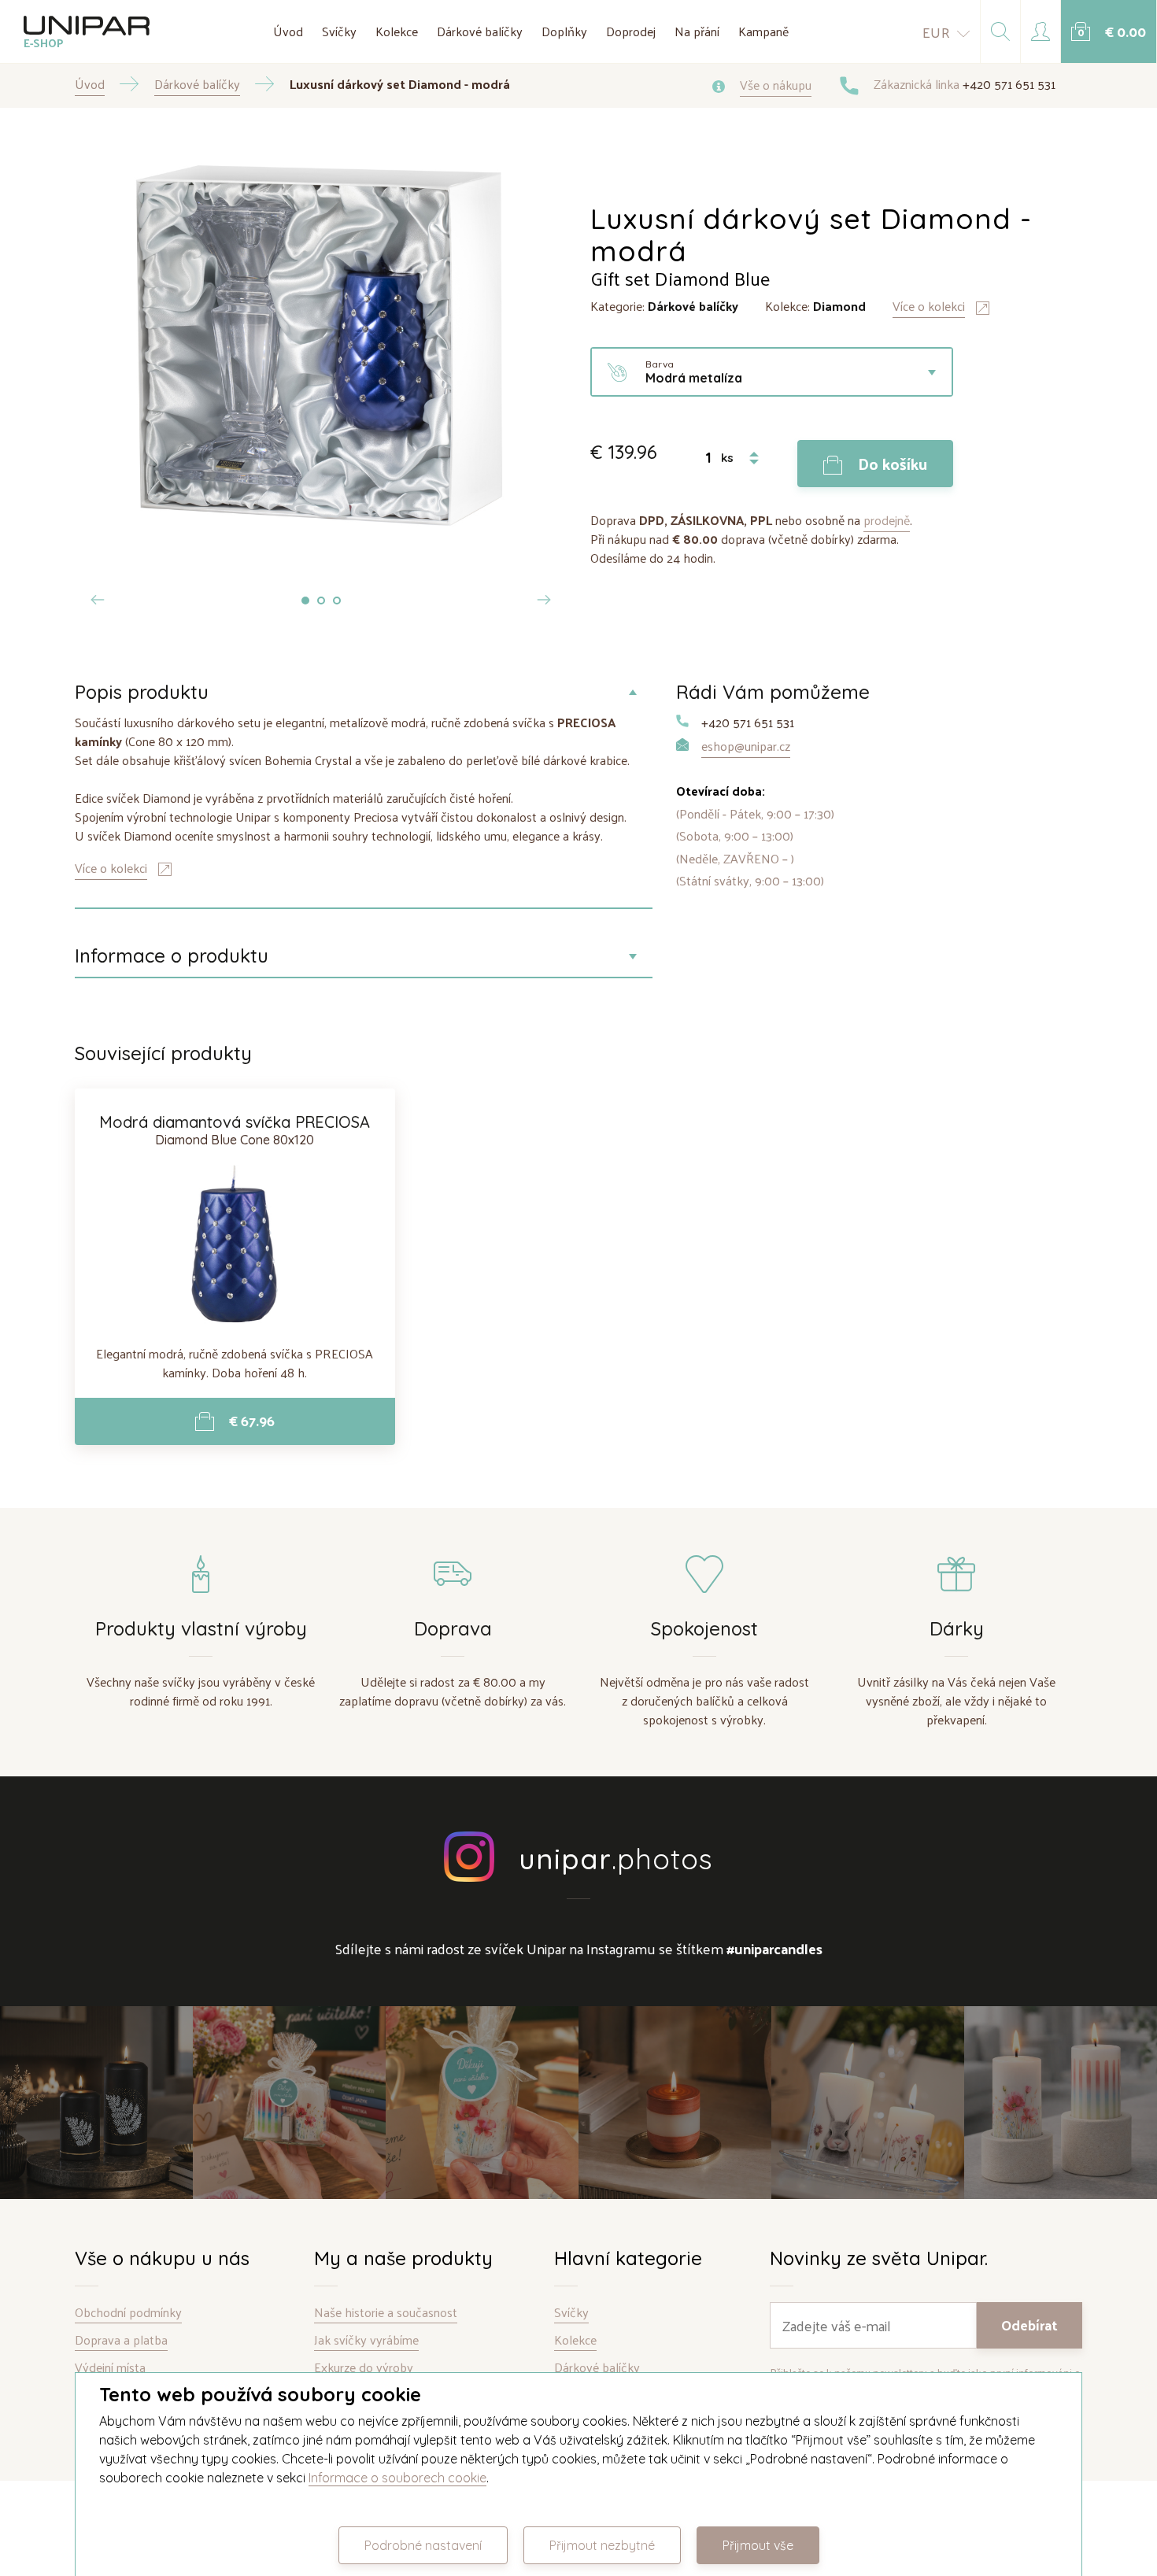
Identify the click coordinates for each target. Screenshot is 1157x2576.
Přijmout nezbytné (602, 2545)
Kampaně (763, 31)
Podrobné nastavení (423, 2545)
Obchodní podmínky (128, 2313)
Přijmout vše (758, 2545)
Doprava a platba (121, 2340)
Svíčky (339, 31)
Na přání (697, 31)
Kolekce (397, 31)
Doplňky (564, 31)
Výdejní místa (110, 2368)
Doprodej (631, 31)
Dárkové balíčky (480, 31)
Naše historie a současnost (386, 2313)
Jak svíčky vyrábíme (366, 2340)
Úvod (288, 31)
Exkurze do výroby (364, 2368)
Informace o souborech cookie (397, 2478)
